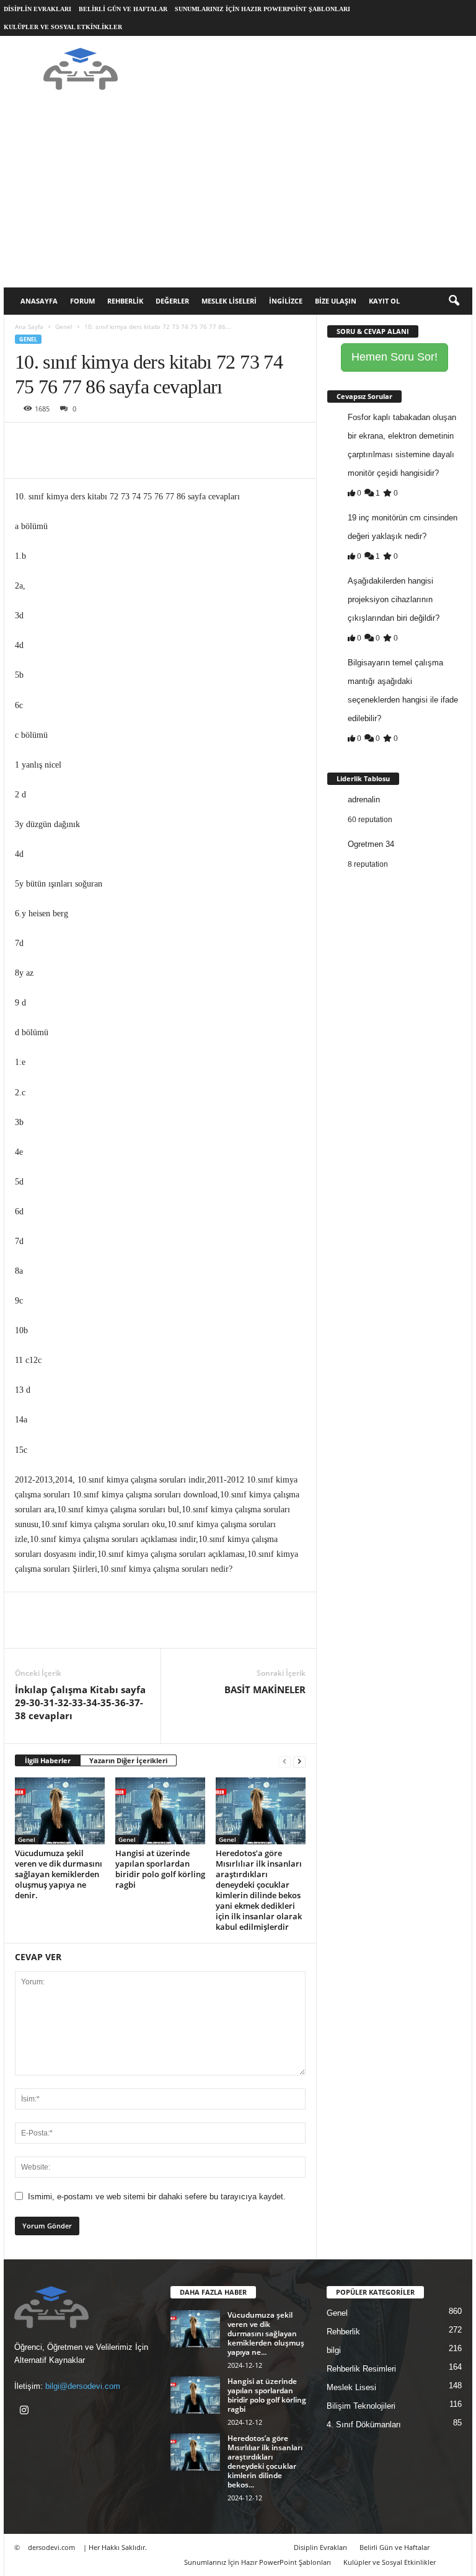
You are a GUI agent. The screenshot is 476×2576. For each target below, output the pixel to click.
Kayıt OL (384, 301)
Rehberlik (125, 301)
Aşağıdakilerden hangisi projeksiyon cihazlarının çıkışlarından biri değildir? (394, 599)
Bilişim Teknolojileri (361, 2406)
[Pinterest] (84, 441)
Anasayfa (39, 301)
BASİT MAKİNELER (265, 1689)
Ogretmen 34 (371, 844)
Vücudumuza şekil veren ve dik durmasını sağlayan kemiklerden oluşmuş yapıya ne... (266, 2333)
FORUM (82, 301)
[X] (56, 441)
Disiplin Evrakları (37, 9)
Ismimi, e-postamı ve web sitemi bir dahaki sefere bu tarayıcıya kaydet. (157, 2197)
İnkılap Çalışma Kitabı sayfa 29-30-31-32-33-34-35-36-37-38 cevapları (80, 1702)
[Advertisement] (238, 195)
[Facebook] (27, 441)
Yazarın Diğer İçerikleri (128, 1760)
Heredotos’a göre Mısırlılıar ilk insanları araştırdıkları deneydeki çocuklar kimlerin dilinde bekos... (265, 2461)
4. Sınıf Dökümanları (364, 2425)
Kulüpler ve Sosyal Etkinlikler (63, 27)
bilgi (334, 2350)
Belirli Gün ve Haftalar (123, 9)
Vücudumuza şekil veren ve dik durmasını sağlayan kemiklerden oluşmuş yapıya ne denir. (59, 1874)
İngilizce (286, 301)
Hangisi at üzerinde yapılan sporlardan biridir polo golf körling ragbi (160, 1869)
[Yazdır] (141, 441)
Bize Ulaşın (336, 301)
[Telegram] (170, 441)
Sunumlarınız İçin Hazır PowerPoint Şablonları (262, 9)
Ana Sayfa (29, 326)
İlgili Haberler (48, 1760)
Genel (64, 326)
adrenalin (364, 800)
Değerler (172, 301)
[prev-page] (284, 1761)
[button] (454, 301)
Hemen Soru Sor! (394, 357)
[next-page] (299, 1761)
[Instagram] (26, 2412)
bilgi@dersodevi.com (83, 2386)
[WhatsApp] (113, 441)
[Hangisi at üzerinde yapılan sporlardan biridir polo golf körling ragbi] (160, 1811)
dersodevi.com (51, 2547)
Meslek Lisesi (351, 2387)
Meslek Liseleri (229, 301)
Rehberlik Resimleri (361, 2369)
